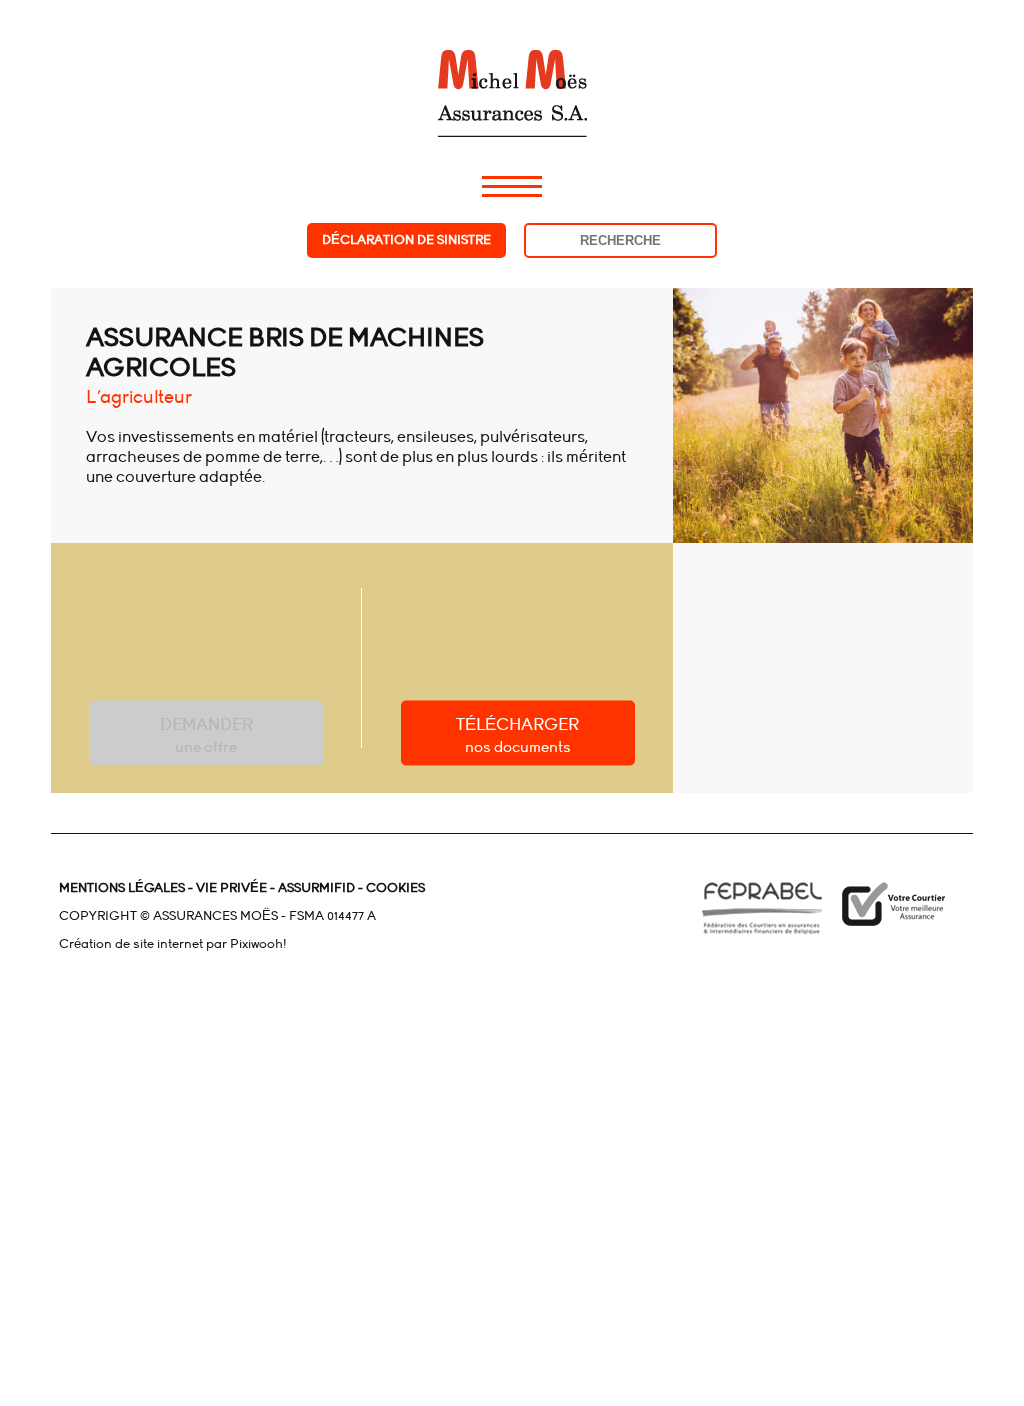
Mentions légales (122, 888)
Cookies (395, 888)
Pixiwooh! (258, 944)
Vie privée (230, 888)
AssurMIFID (315, 888)
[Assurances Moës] (512, 68)
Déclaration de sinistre (406, 240)
